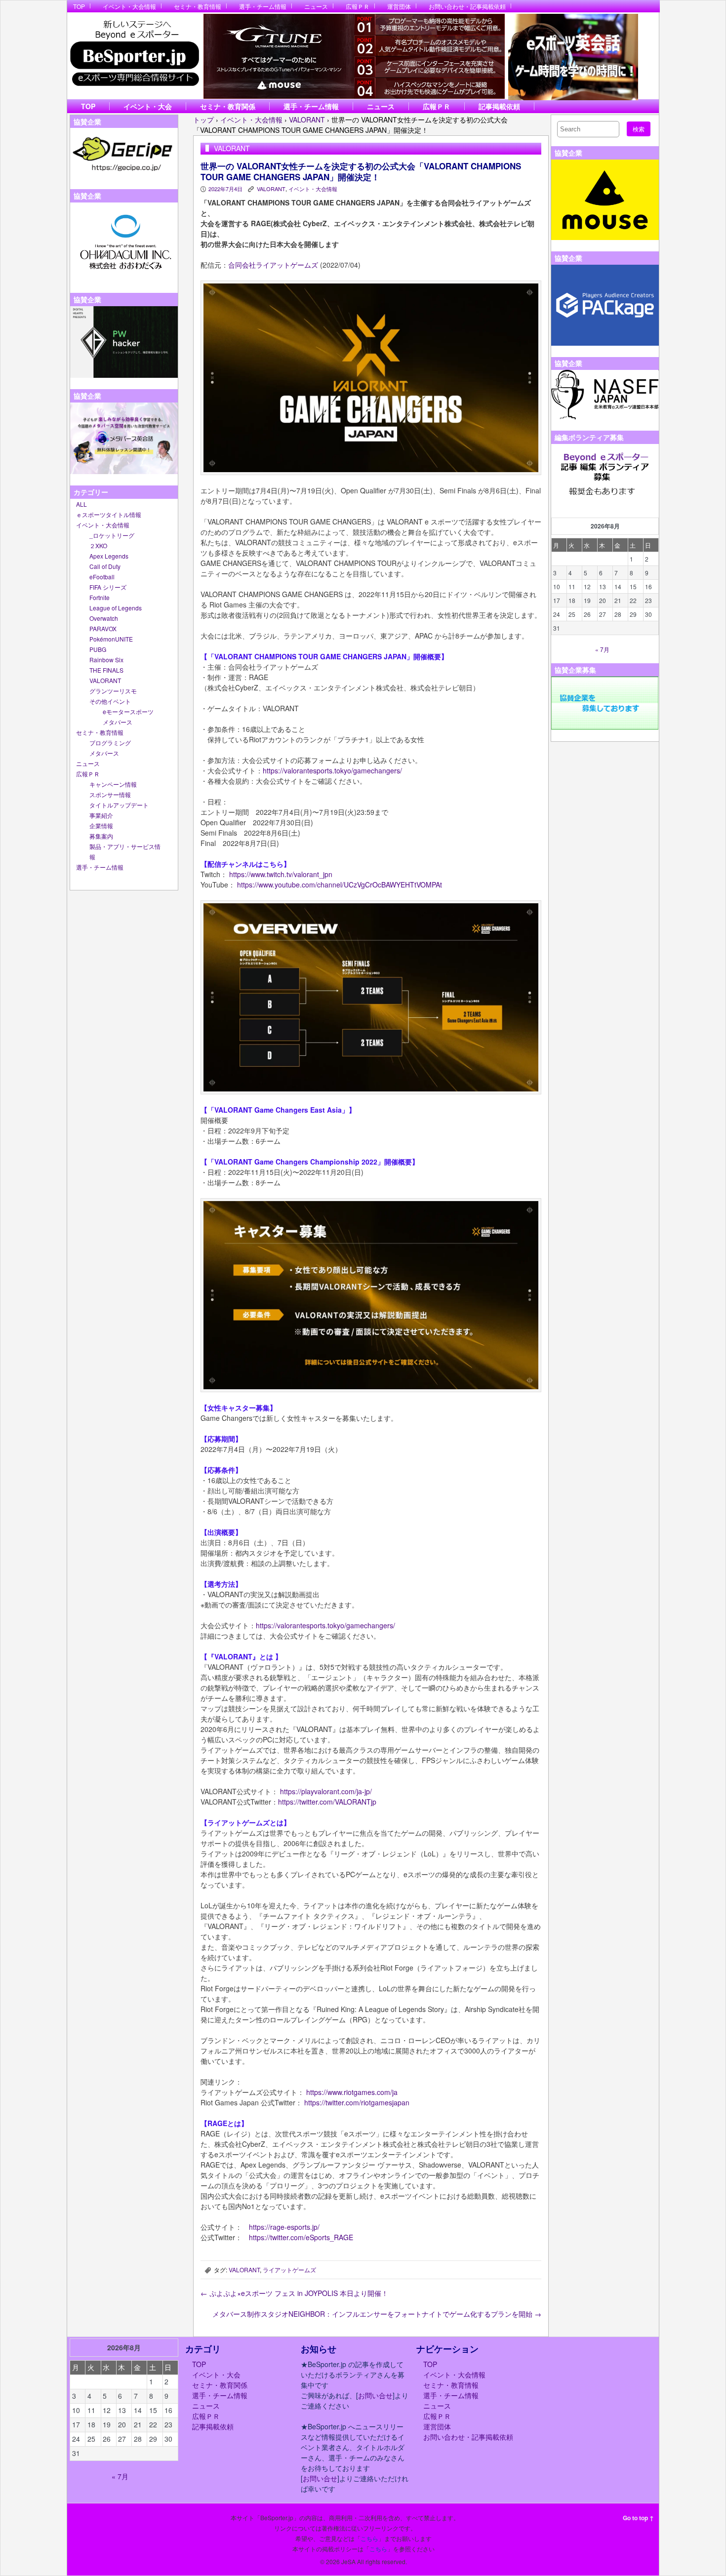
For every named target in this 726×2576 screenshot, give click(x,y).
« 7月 (602, 649)
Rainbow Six (106, 660)
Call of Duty (105, 566)
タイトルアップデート (119, 805)
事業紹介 (101, 815)
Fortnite (100, 597)
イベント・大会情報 (129, 6)
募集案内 (101, 836)
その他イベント (110, 701)
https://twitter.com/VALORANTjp (327, 1802)
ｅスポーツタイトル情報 (109, 514)
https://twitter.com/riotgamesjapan (356, 2102)
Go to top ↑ (638, 2518)
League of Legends (116, 608)
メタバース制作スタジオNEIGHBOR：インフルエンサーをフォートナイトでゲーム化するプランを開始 (377, 2314)
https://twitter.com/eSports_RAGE (301, 2237)
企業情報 (101, 825)
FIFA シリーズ (108, 587)
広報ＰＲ (358, 6)
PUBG (98, 649)
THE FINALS (106, 670)
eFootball (102, 577)
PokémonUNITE (111, 639)
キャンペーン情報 (113, 784)
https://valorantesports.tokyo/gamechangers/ (332, 770)
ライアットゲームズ (289, 2270)
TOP (79, 6)
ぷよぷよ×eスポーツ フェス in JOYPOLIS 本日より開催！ (294, 2293)
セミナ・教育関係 (228, 106)
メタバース (118, 722)
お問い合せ (375, 2395)
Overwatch (104, 618)
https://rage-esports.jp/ (284, 2227)
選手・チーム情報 (263, 6)
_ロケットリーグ (112, 535)
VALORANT (105, 680)
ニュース (316, 6)
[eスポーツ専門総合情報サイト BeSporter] (134, 56)
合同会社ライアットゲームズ (273, 265)
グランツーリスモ (113, 691)
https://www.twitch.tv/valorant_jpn (280, 874)
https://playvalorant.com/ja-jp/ (326, 1791)
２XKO (98, 545)
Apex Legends (109, 556)
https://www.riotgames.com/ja (352, 2092)
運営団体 (399, 6)
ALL (81, 504)
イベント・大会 (148, 106)
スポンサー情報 (110, 794)
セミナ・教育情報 (198, 6)
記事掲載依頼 (499, 106)
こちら (369, 2538)
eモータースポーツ (128, 711)
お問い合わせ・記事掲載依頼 (467, 6)
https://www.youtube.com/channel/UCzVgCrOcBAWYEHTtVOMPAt (340, 885)
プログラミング (110, 743)
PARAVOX (103, 628)
